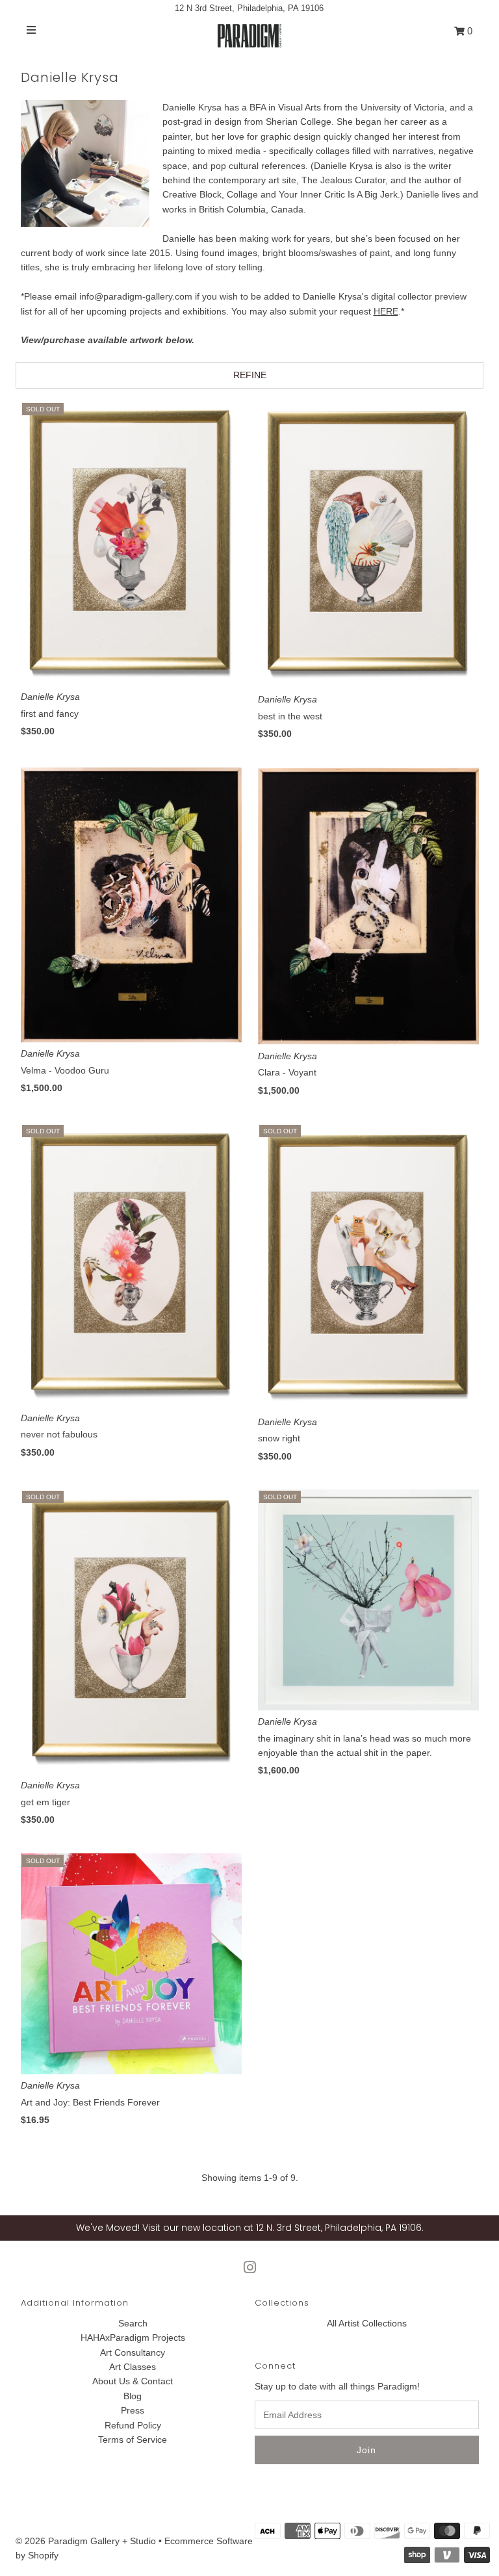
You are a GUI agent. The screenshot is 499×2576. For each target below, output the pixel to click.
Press (133, 2410)
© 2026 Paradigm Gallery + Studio (86, 2541)
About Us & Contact (133, 2381)
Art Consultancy (133, 2352)
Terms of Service (133, 2440)
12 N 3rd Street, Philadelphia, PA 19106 (249, 8)
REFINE (250, 375)
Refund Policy (133, 2425)
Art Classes (133, 2367)
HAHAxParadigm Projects (133, 2338)
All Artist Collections (367, 2323)
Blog (133, 2396)
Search (133, 2323)
